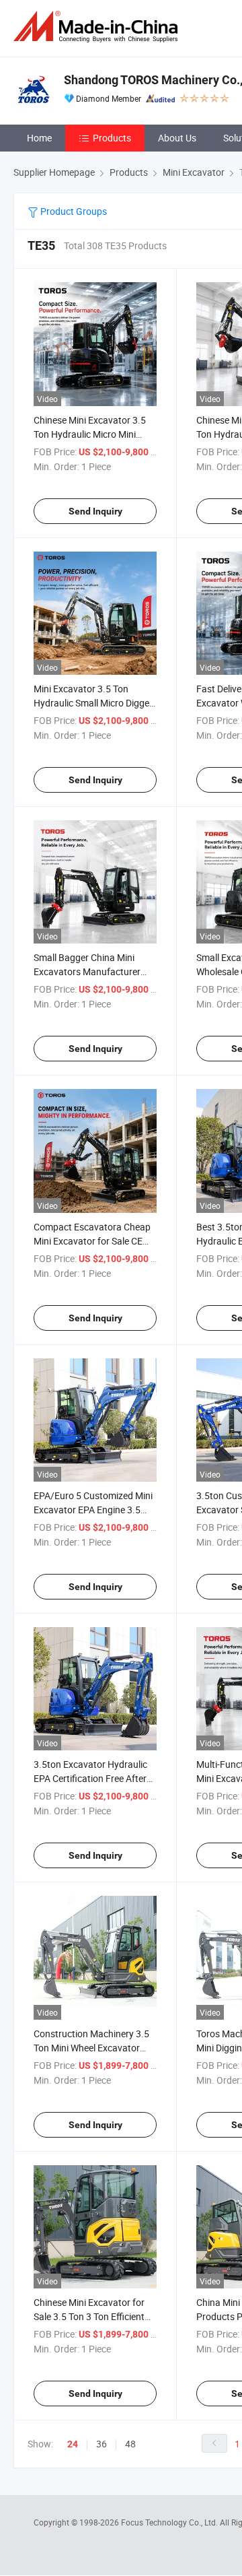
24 (73, 2444)
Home (39, 138)
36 (102, 2444)
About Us (177, 138)
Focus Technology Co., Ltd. (170, 2522)
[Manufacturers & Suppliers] (98, 27)
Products (112, 138)
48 (130, 2444)
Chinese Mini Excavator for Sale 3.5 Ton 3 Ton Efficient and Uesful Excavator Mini (89, 2316)
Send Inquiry (95, 511)
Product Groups (73, 211)
